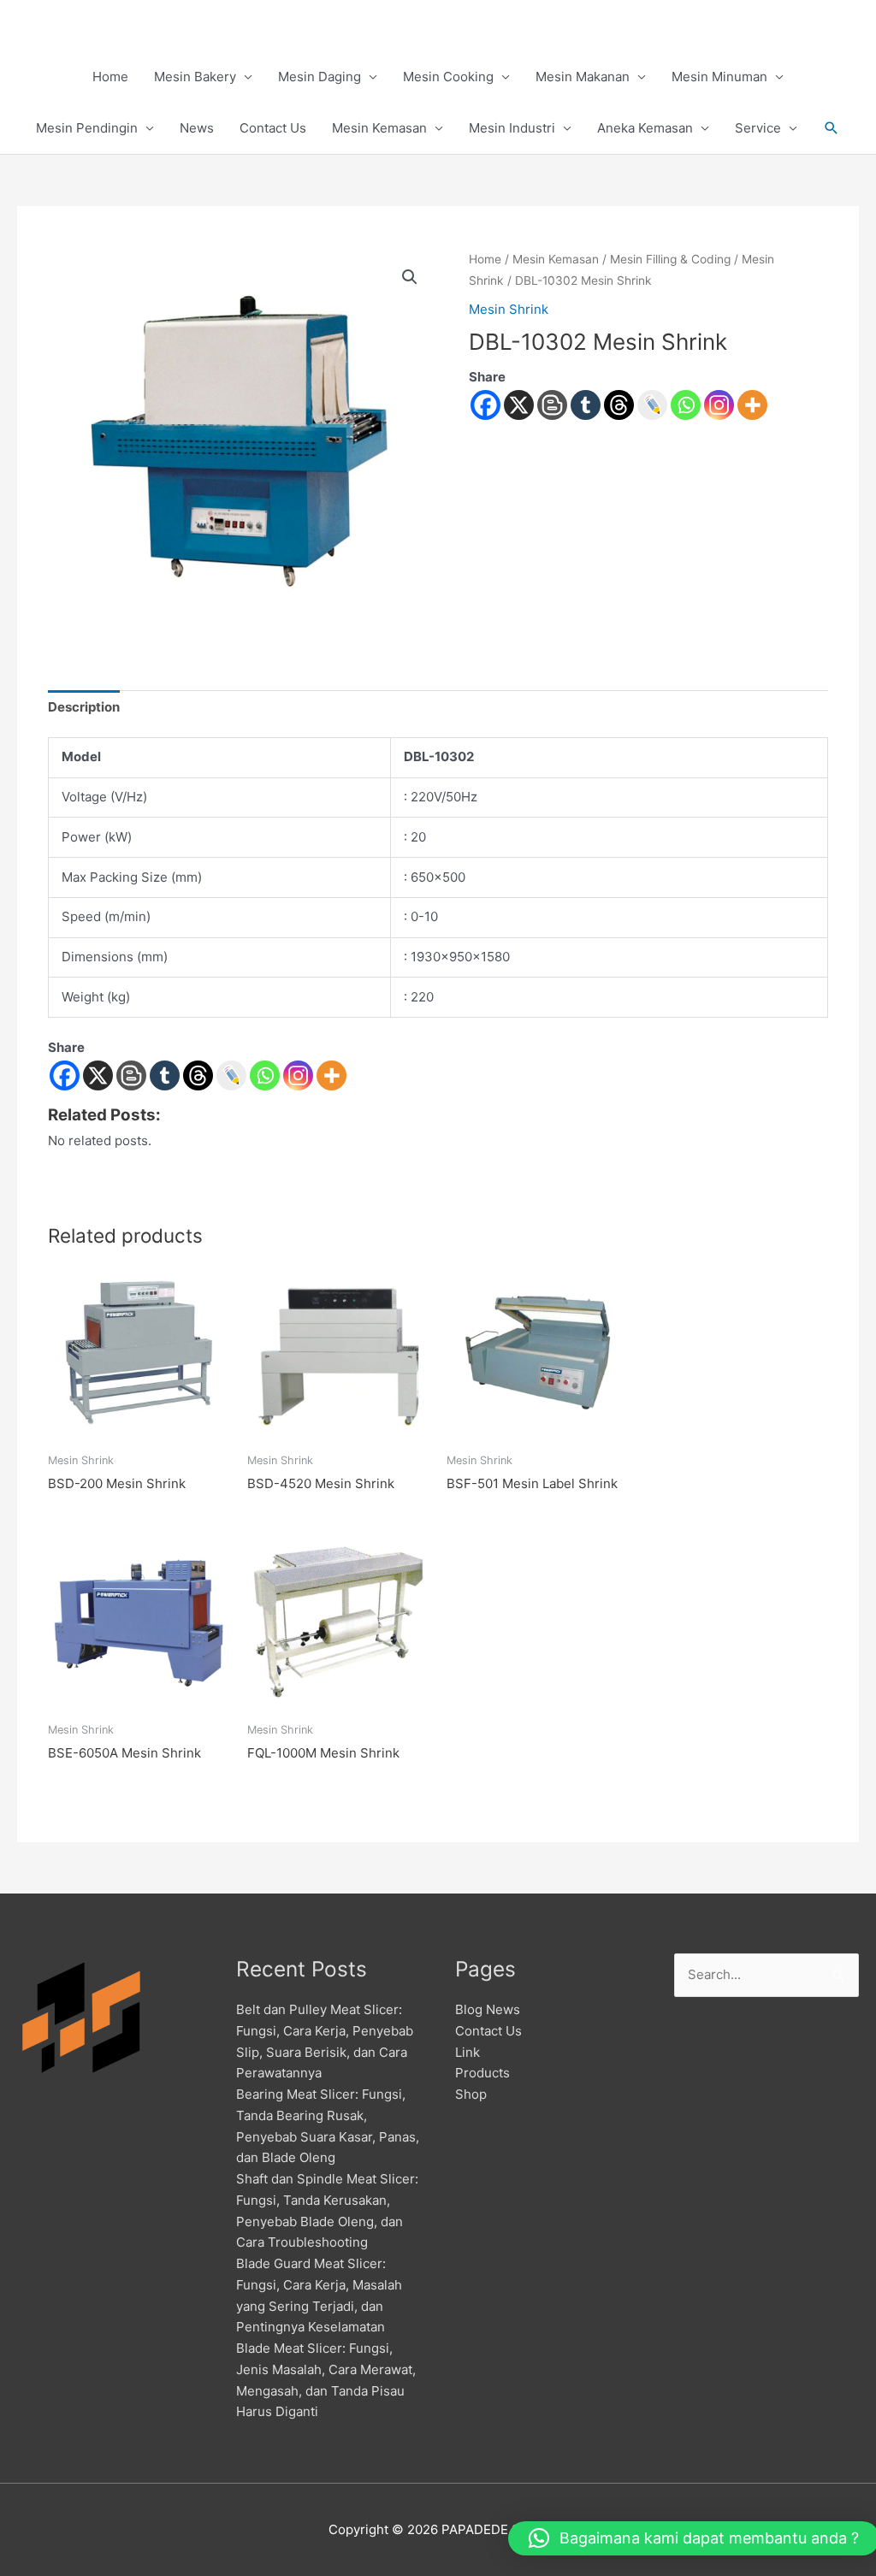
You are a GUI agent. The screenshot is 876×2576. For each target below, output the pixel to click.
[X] (519, 405)
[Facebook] (485, 405)
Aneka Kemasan (645, 128)
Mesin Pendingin (87, 128)
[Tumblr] (586, 405)
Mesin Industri (512, 128)
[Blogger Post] (552, 405)
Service (758, 128)
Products (482, 2073)
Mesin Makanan (583, 77)
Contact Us (273, 128)
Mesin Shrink (509, 309)
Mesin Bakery (195, 77)
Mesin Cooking (448, 77)
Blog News (488, 2009)
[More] (752, 405)
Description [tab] (84, 707)
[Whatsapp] (686, 405)
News (197, 128)
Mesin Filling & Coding (670, 259)
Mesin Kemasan (379, 128)
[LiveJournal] (652, 405)
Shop (471, 2094)
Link (468, 2052)
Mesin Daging (320, 77)
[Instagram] (719, 405)
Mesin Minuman (719, 77)
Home (110, 77)
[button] (832, 128)
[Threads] (619, 405)
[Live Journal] (231, 1075)
